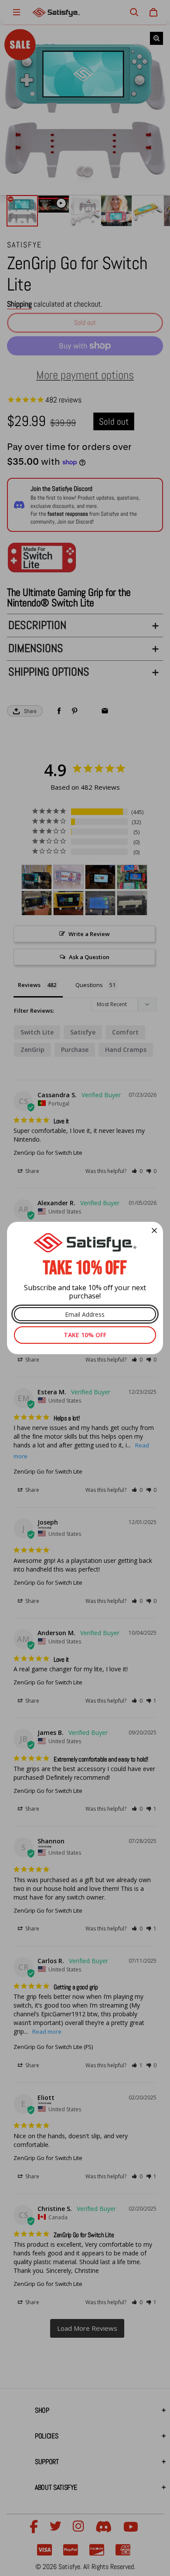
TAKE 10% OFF (85, 1335)
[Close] (154, 1231)
